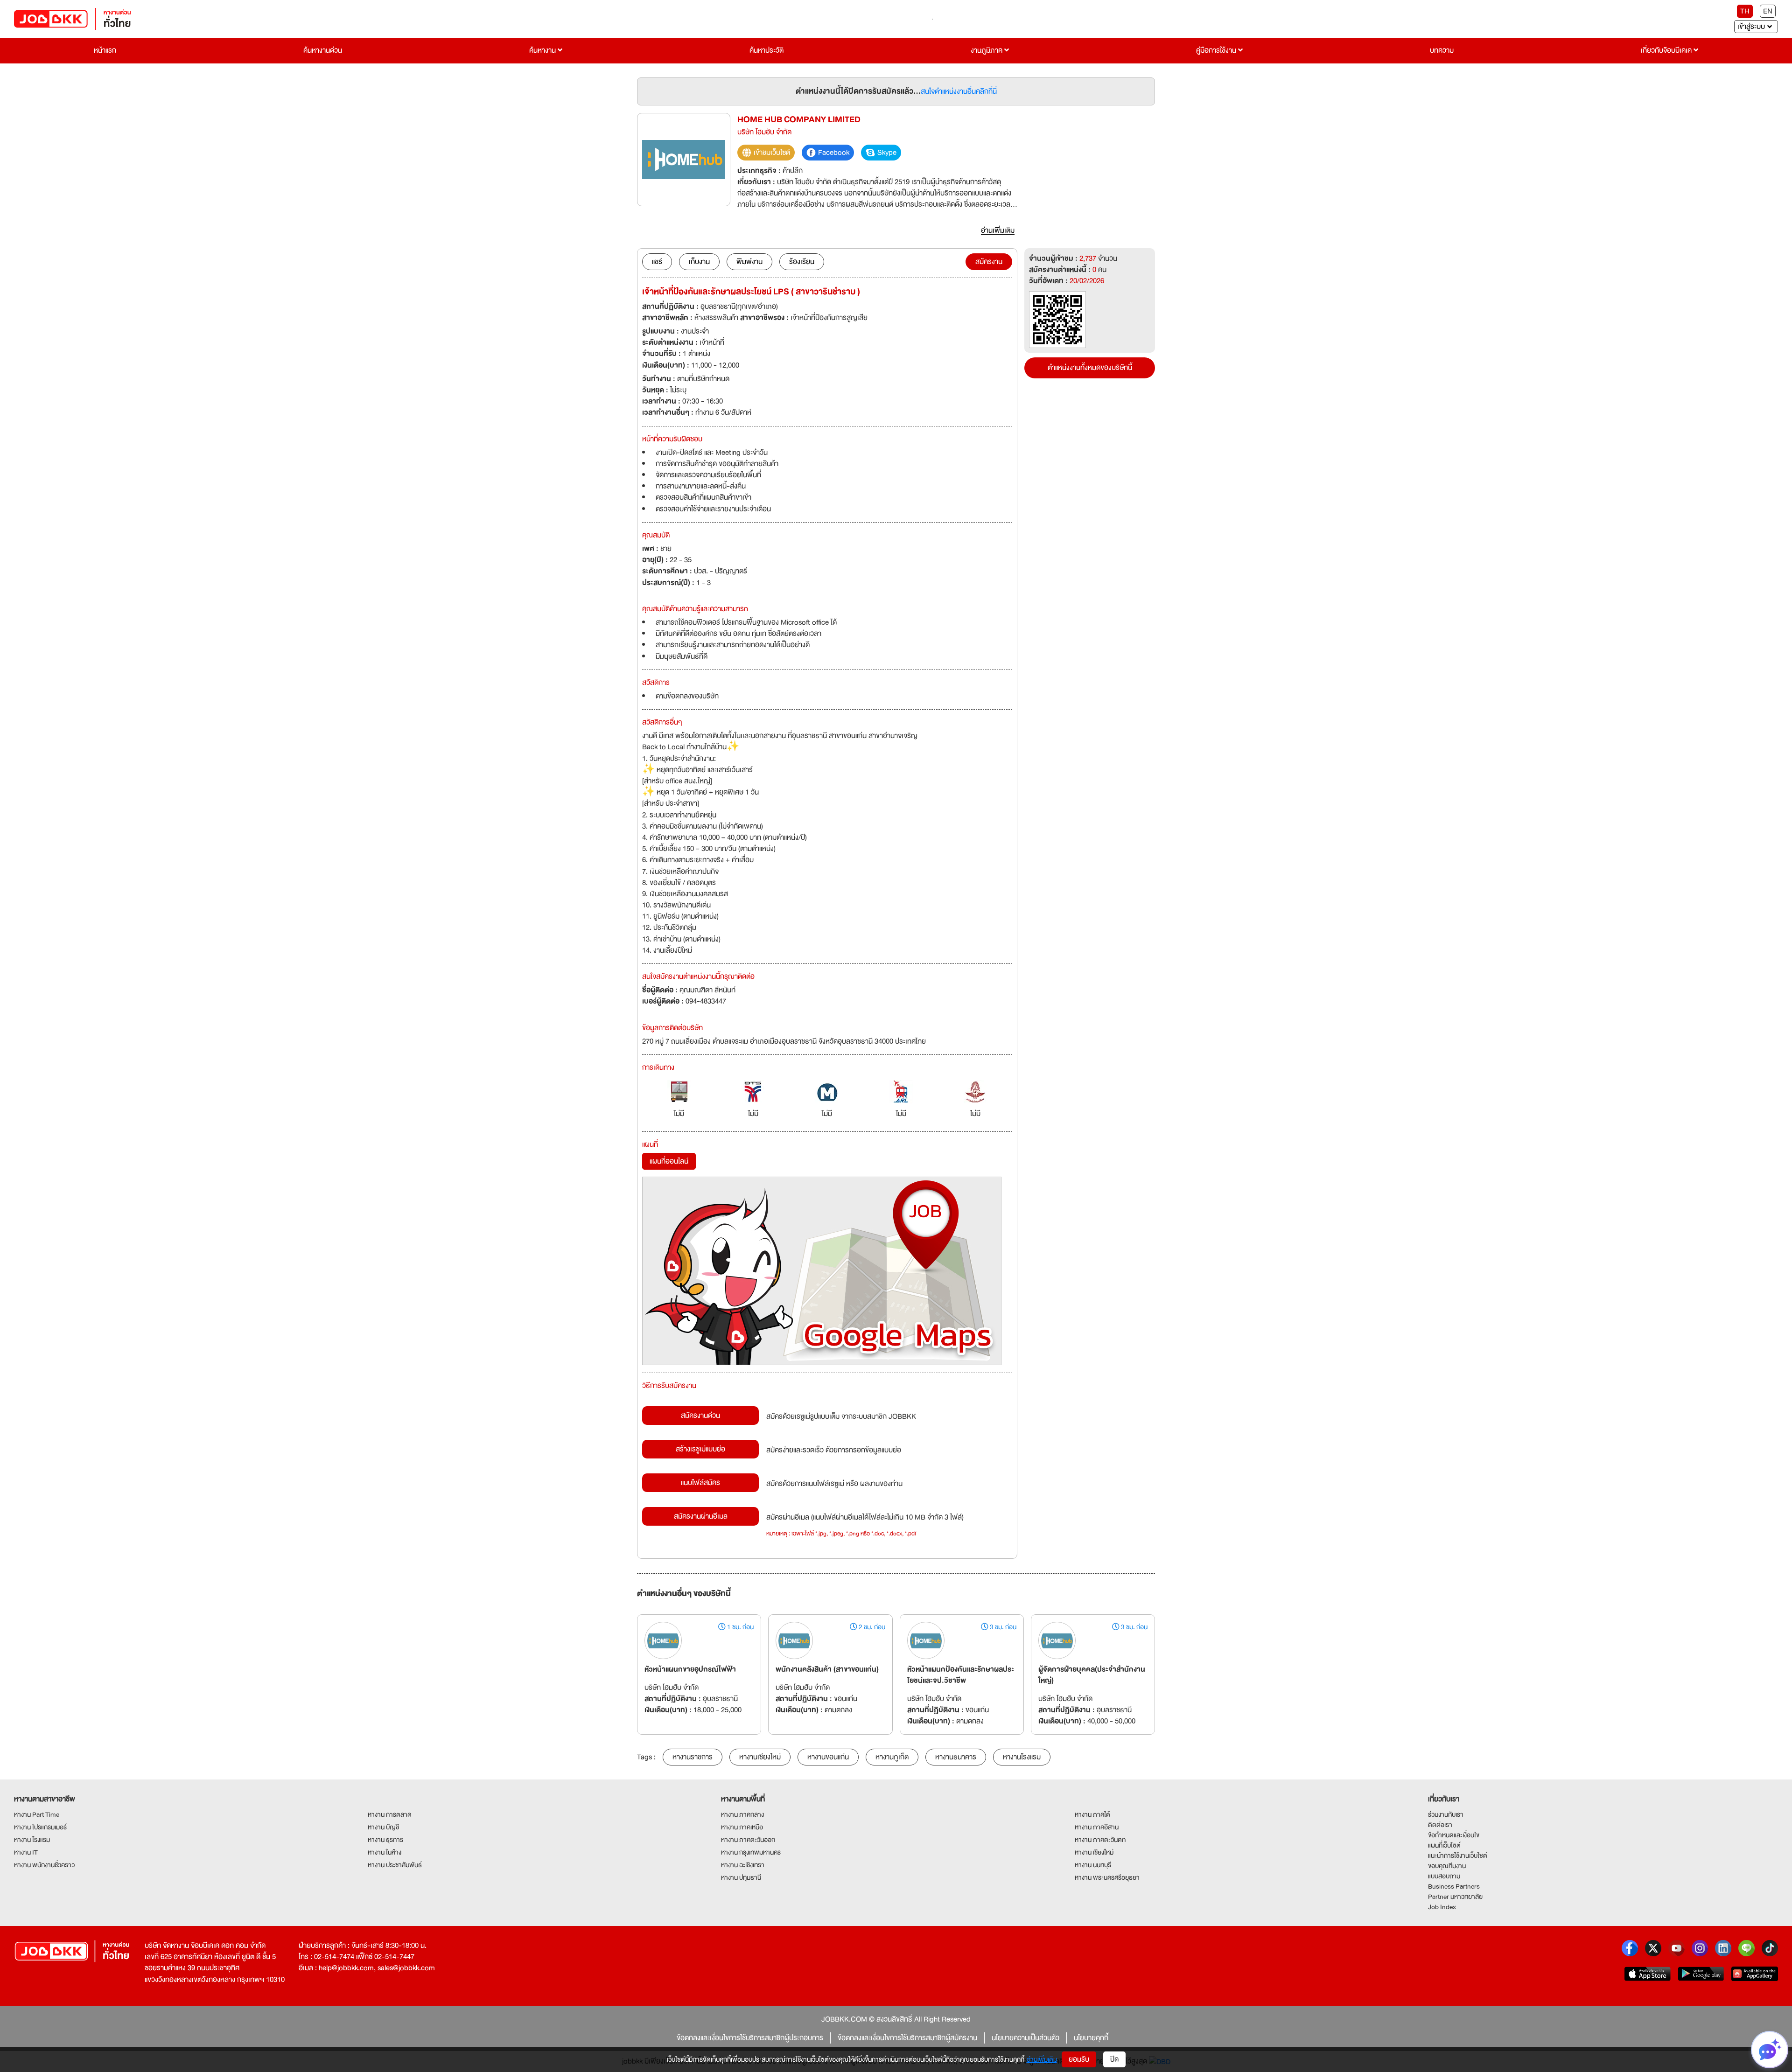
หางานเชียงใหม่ (760, 1757)
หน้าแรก (105, 50)
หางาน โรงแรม (32, 1840)
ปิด (1114, 2059)
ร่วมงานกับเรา (1446, 1814)
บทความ (1442, 50)
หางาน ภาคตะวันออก (748, 1840)
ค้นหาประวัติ (766, 50)
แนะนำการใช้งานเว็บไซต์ (1458, 1856)
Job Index (1442, 1907)
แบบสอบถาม (1444, 1876)
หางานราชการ (693, 1757)
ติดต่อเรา (1440, 1825)
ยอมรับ (1079, 2059)
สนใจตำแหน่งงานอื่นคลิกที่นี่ (959, 91)
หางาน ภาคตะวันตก (1100, 1840)
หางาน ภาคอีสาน (1097, 1827)
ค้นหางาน (543, 50)
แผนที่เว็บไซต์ (1444, 1845)
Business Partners (1454, 1886)
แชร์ (657, 262)
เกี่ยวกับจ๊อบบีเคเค (1667, 50)
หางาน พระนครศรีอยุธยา (1107, 1877)
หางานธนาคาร (956, 1757)
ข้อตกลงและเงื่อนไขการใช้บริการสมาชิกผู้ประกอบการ (750, 2038)
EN (1768, 11)
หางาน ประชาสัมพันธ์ (395, 1865)
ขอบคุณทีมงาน (1447, 1866)
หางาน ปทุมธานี (741, 1877)
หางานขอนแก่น (828, 1757)
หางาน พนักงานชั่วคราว (44, 1865)
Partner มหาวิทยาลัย (1455, 1897)
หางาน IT (26, 1852)
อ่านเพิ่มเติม (1042, 2059)
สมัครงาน (989, 262)
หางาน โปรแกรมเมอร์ (40, 1827)
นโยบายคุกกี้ (1091, 2038)
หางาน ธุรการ (385, 1840)
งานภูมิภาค (987, 50)
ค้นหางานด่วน (323, 50)
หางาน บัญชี (383, 1827)
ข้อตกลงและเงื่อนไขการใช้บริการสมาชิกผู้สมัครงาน (907, 2038)
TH (1745, 11)
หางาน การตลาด (390, 1814)
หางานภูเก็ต (892, 1757)
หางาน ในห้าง (385, 1852)
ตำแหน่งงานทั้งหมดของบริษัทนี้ (1090, 368)
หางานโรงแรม (1022, 1757)
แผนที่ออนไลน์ (669, 1161)
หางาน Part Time (37, 1814)
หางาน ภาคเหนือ (742, 1827)
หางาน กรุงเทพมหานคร (751, 1852)
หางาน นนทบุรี (1093, 1865)
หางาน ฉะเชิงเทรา (743, 1865)
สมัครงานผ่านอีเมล (701, 1516)
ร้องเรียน (802, 262)
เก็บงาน (699, 262)
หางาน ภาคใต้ (1092, 1814)
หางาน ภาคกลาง (742, 1814)
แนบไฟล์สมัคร (700, 1483)
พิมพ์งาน (749, 262)
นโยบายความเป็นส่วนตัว (1025, 2038)
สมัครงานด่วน (700, 1416)
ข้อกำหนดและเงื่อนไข (1454, 1835)
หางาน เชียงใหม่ (1094, 1852)
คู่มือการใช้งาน (1217, 50)
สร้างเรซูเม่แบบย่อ (700, 1449)
